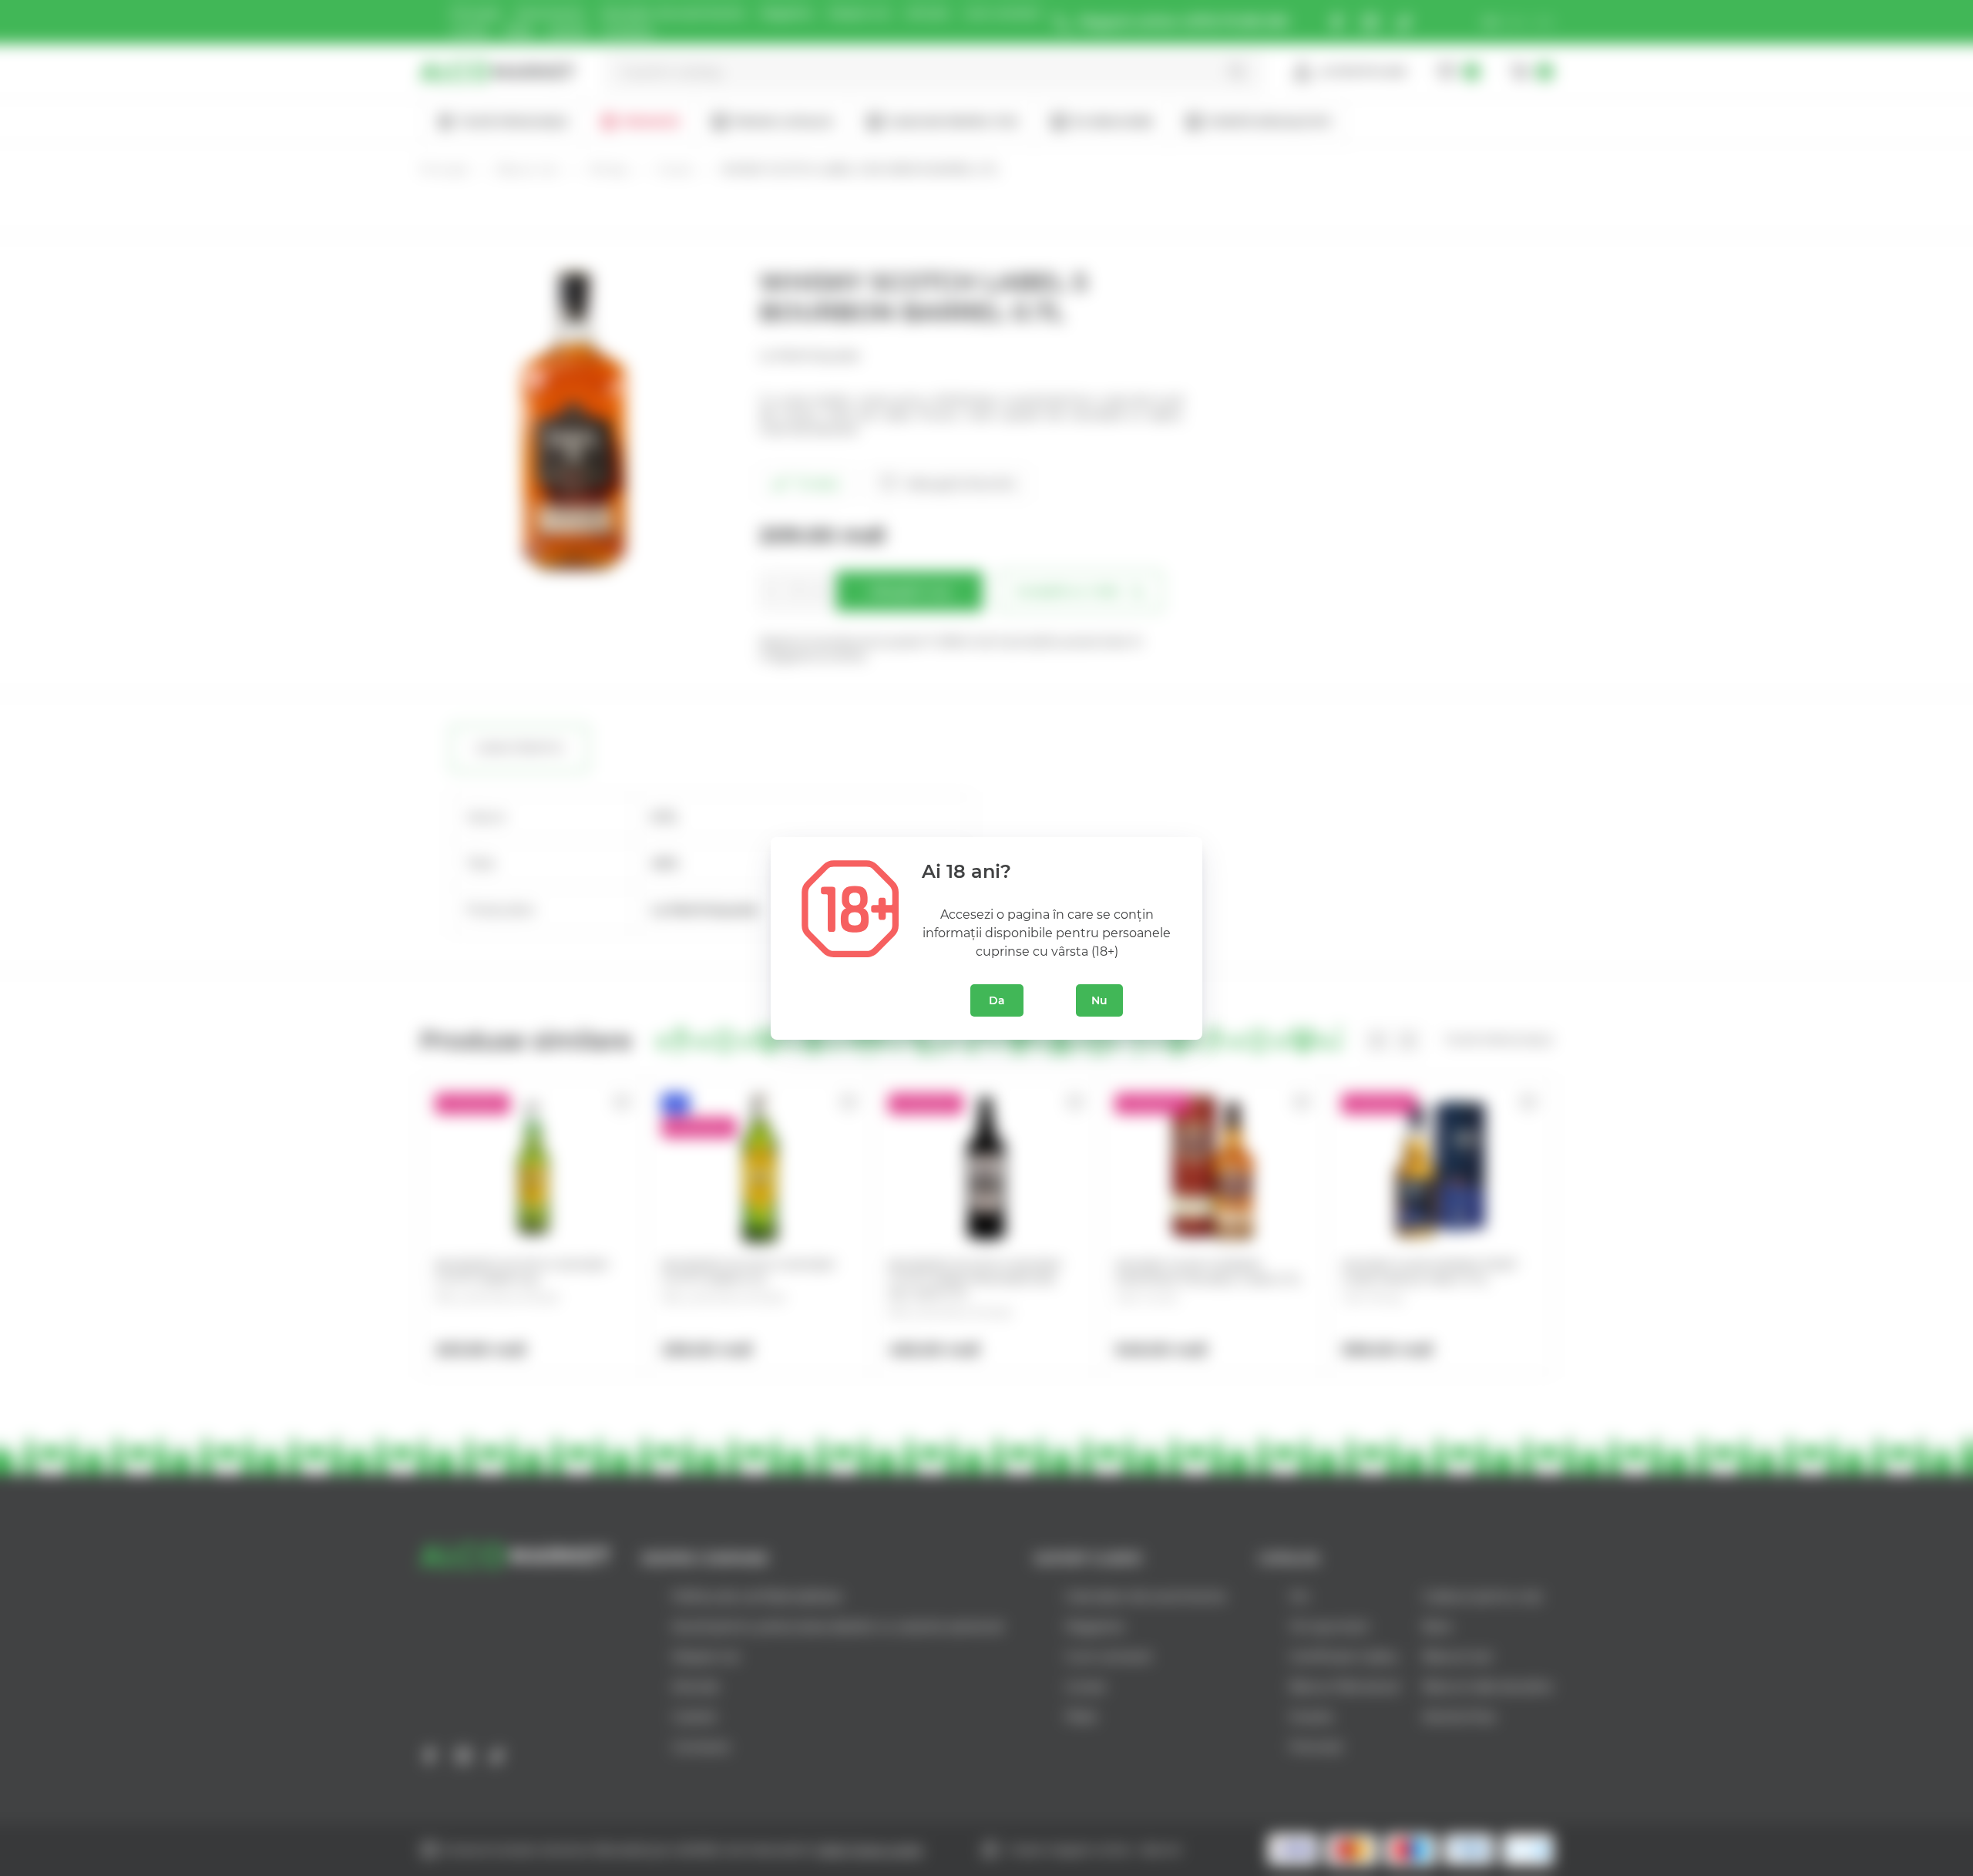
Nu (1099, 1000)
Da (997, 1000)
